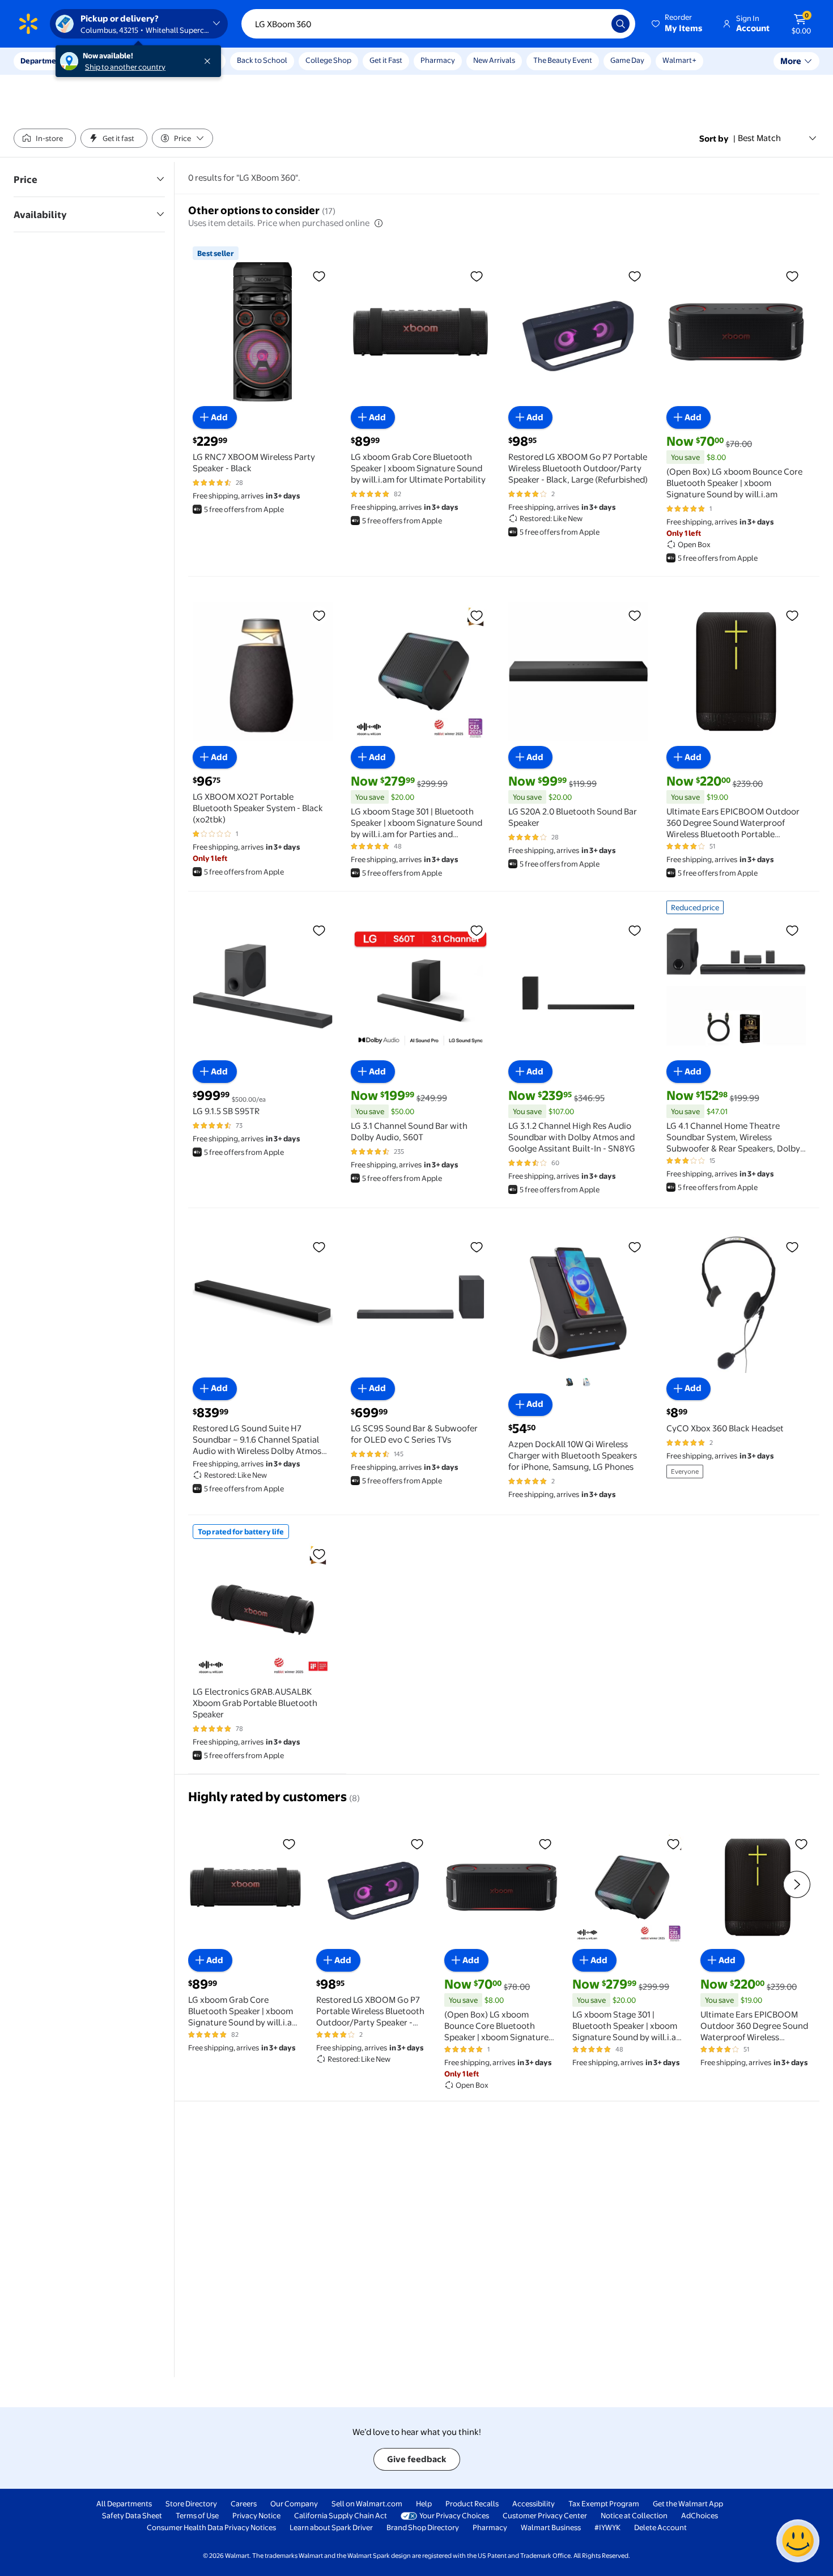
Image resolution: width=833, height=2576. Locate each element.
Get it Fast (386, 60)
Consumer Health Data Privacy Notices (211, 2527)
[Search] (620, 24)
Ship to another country (125, 67)
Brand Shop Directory (423, 2527)
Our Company (294, 2504)
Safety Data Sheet (132, 2515)
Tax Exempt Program (604, 2504)
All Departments (124, 2504)
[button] (678, 24)
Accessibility (534, 2504)
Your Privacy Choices (454, 2515)
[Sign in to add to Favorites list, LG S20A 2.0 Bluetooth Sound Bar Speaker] (635, 615)
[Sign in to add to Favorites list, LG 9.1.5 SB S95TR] (319, 930)
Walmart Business (551, 2527)
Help (424, 2504)
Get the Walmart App (688, 2504)
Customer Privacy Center (545, 2515)
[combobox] (438, 24)
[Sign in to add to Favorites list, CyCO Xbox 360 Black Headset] (792, 1247)
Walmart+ (679, 60)
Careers (244, 2504)
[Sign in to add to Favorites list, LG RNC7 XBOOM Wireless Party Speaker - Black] (319, 276)
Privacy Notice (256, 2515)
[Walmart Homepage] (28, 24)
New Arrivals (494, 60)
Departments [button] (44, 61)
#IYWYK (607, 2527)
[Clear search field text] (594, 24)
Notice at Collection (634, 2515)
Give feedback (417, 2459)
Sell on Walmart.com (367, 2504)
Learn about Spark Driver (331, 2527)
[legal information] (379, 223)
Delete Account (660, 2527)
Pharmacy (438, 60)
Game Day (627, 60)
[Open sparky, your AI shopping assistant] (798, 2541)
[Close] (210, 61)
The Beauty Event (563, 60)
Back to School (262, 60)
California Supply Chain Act (341, 2515)
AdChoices (700, 2515)
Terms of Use (197, 2515)
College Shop (328, 60)
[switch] (45, 138)
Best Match (759, 138)
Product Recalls (472, 2504)
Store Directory (191, 2504)
